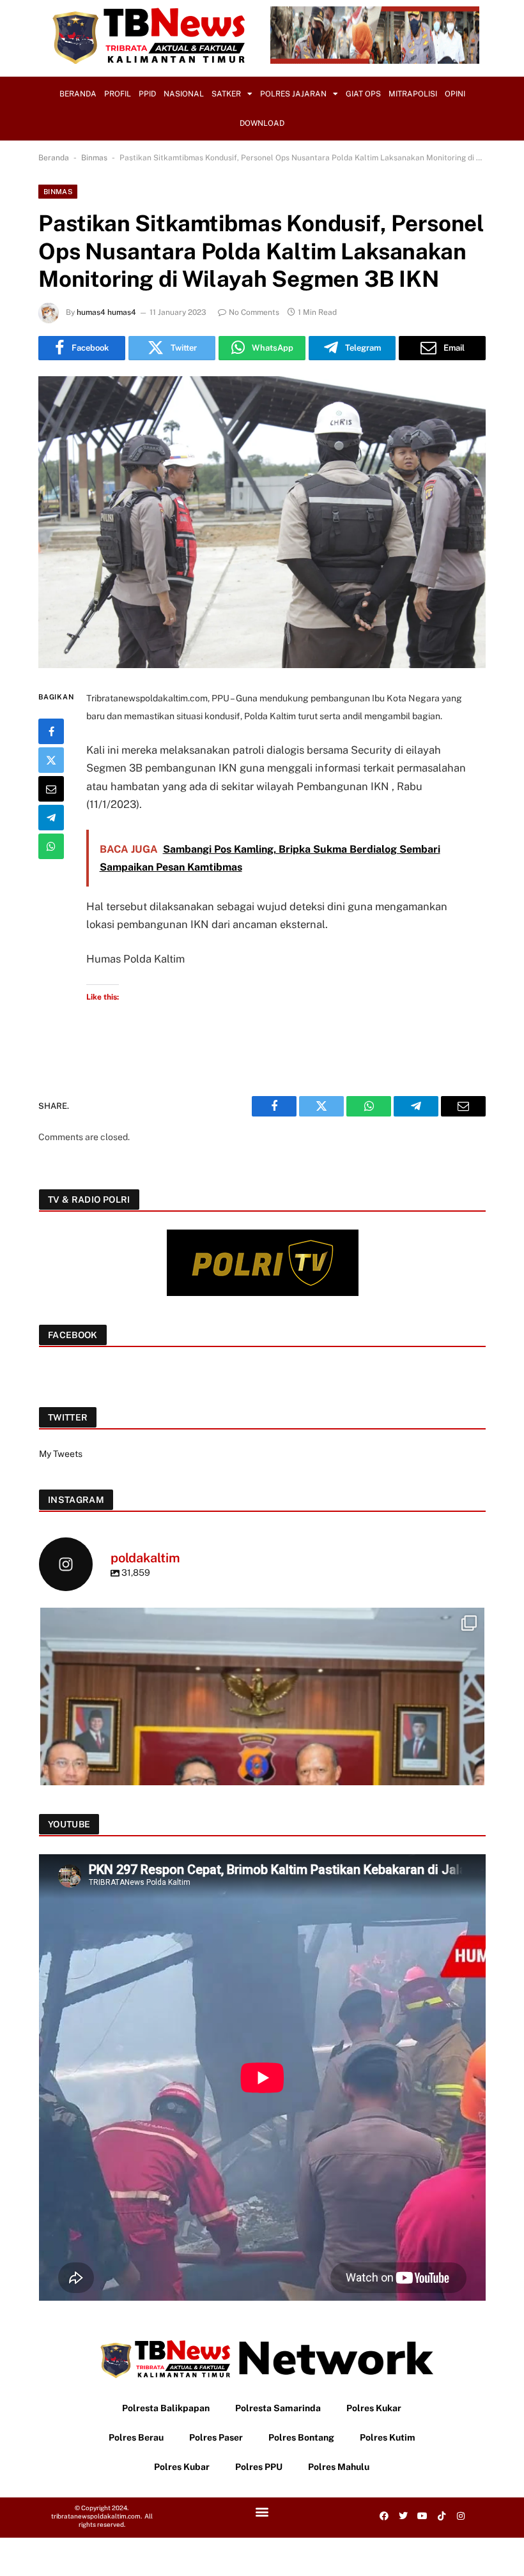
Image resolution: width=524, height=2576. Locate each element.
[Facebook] (51, 731)
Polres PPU (259, 2467)
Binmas (94, 158)
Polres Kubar (182, 2467)
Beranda (78, 94)
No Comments (254, 312)
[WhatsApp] (51, 846)
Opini (455, 94)
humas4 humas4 (106, 312)
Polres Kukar (374, 2408)
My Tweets (61, 1454)
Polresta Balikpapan (166, 2408)
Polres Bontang (301, 2437)
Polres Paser (216, 2437)
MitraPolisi (413, 94)
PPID (147, 94)
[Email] (51, 789)
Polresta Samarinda (278, 2408)
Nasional (184, 94)
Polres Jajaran (293, 94)
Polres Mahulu (339, 2467)
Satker (226, 94)
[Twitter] (51, 760)
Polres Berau (136, 2437)
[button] (262, 2511)
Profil (118, 94)
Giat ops (363, 94)
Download (262, 123)
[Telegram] (51, 818)
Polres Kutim (388, 2437)
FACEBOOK (73, 1335)
